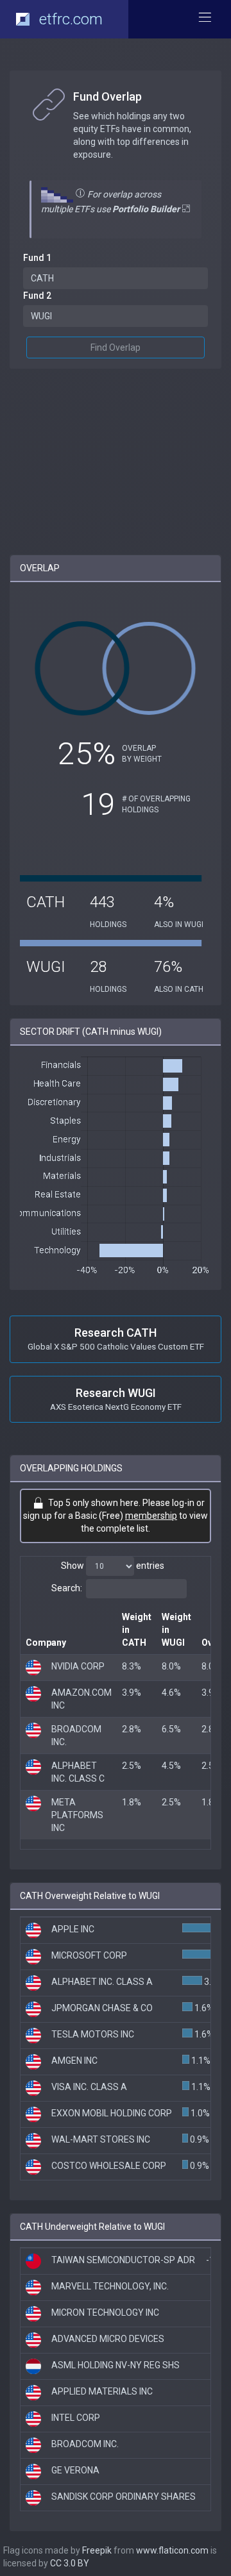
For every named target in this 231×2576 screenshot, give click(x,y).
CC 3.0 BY (70, 2563)
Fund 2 (37, 296)
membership (151, 1516)
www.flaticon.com (172, 2550)
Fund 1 (37, 258)
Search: (67, 1588)
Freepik (97, 2550)
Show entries (113, 1566)
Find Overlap (116, 347)
